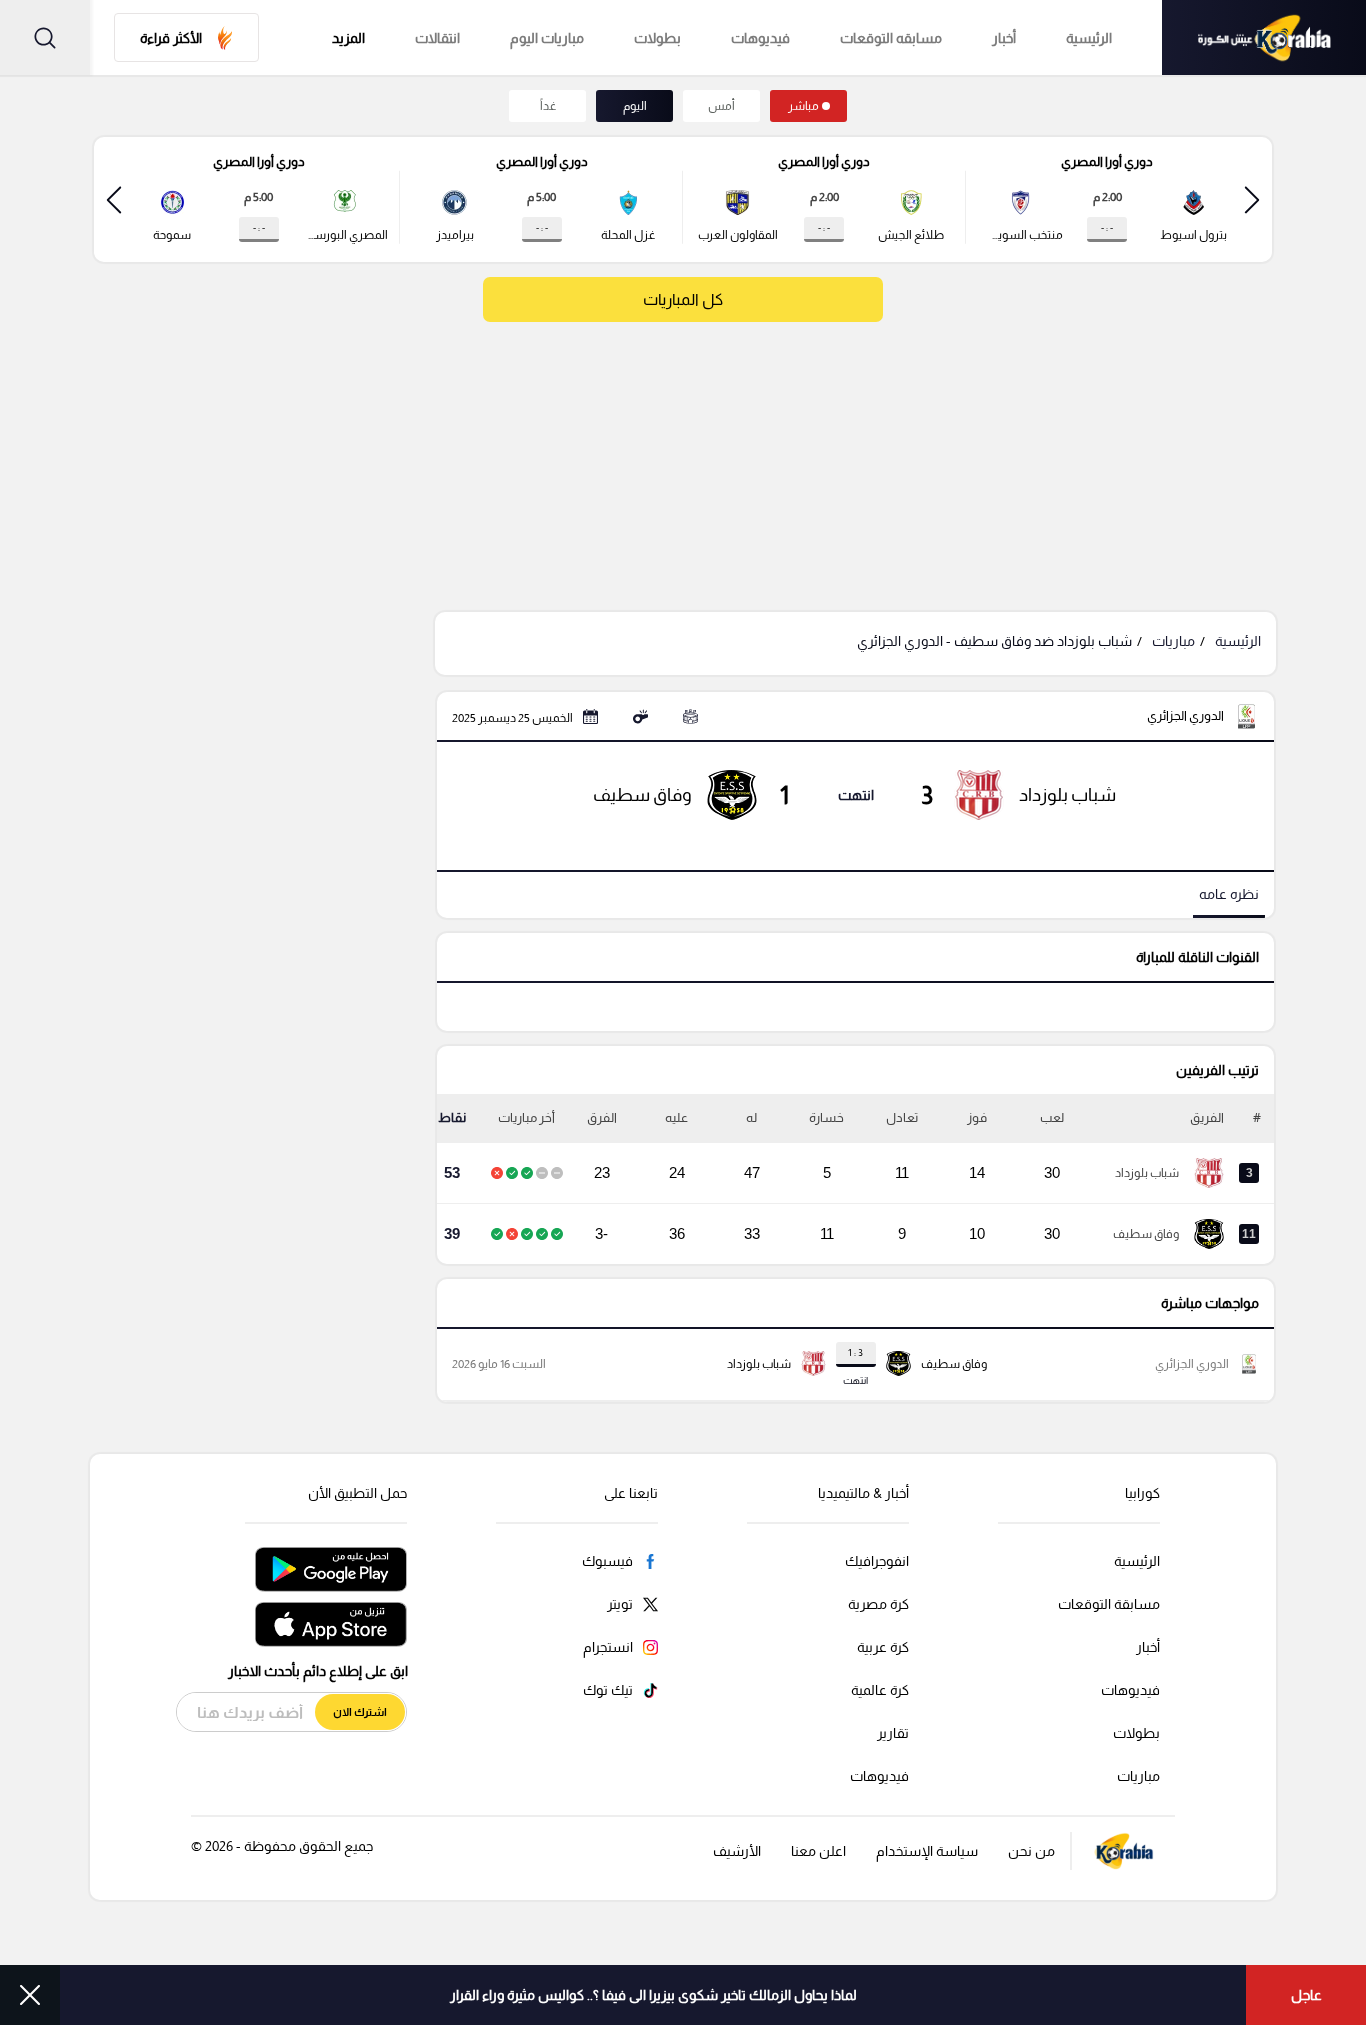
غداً (548, 106)
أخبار (1004, 38)
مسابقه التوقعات (891, 38)
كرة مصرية (878, 1604)
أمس (721, 106)
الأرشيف (737, 1851)
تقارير (893, 1733)
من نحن (1031, 1851)
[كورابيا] (1264, 37)
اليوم (635, 106)
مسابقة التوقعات (1109, 1604)
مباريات (1173, 641)
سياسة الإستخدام (927, 1851)
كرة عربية (883, 1647)
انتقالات (437, 38)
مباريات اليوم (547, 38)
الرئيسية (1089, 38)
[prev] (1252, 199)
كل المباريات (683, 299)
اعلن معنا (818, 1851)
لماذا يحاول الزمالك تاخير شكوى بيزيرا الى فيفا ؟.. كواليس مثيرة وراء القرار (653, 1995)
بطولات (657, 38)
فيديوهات (760, 38)
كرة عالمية (880, 1690)
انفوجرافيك (877, 1561)
